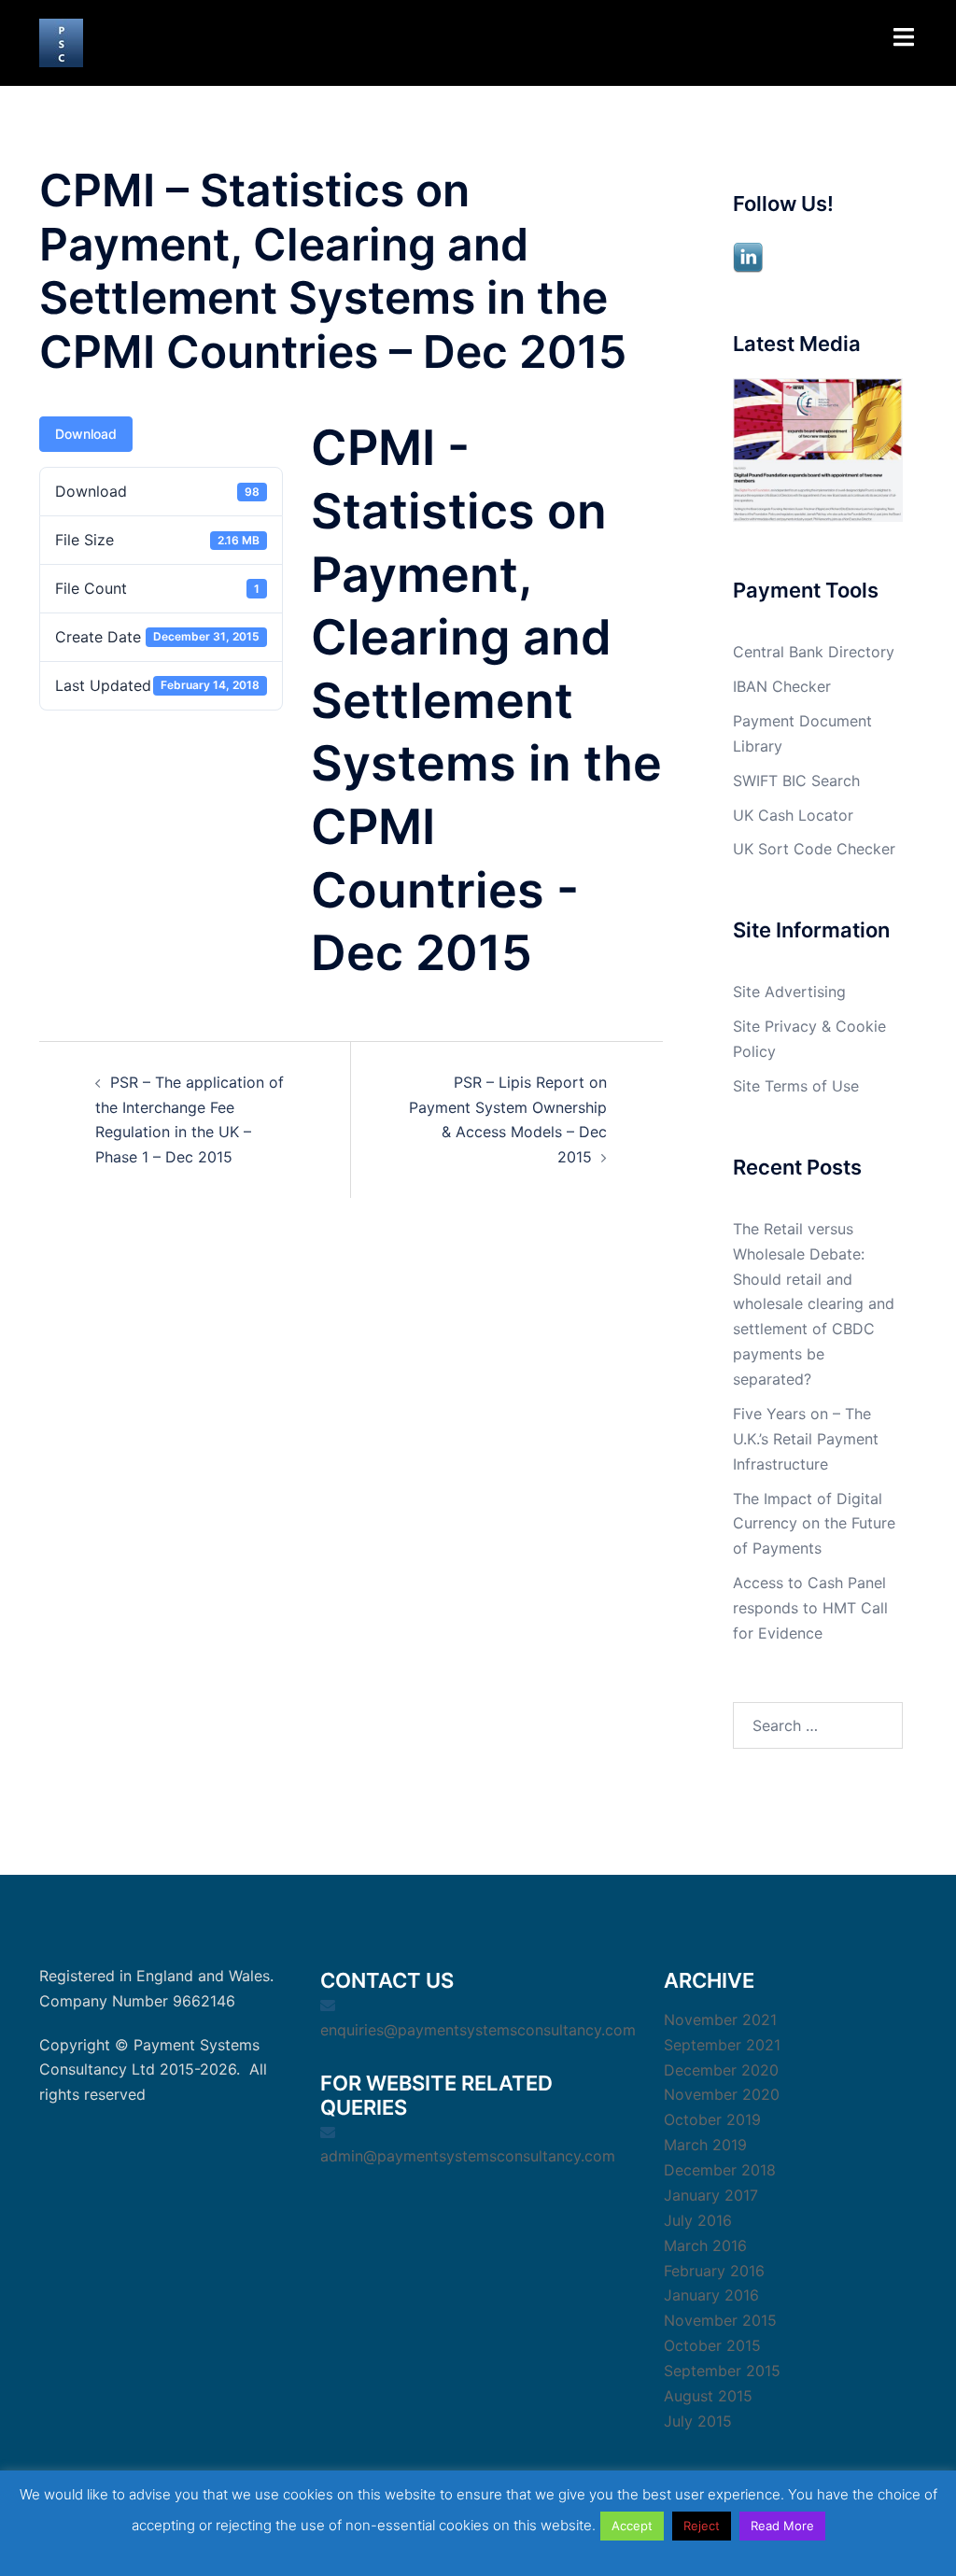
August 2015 (708, 2396)
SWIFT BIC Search (796, 781)
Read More (782, 2526)
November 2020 (722, 2094)
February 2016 (714, 2271)
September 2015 (722, 2371)
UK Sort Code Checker (814, 849)
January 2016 (711, 2295)
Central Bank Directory (814, 652)
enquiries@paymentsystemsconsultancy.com (478, 2030)
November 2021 (720, 2020)
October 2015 (712, 2345)
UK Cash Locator (793, 815)
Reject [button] (702, 2526)
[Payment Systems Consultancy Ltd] (61, 41)
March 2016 (705, 2245)
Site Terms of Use (796, 1086)
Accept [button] (632, 2526)
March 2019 (705, 2145)
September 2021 (722, 2045)
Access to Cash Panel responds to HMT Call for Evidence (810, 1608)
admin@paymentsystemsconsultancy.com (468, 2156)
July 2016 (698, 2220)
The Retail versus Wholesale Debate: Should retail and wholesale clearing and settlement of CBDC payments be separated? (814, 1304)
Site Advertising (789, 992)
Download (86, 434)
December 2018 (720, 2170)
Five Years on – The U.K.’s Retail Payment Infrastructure (806, 1439)
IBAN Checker (782, 686)
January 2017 (711, 2195)
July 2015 (698, 2421)
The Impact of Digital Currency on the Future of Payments (814, 1524)
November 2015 (720, 2320)
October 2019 (712, 2119)
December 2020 (721, 2070)
